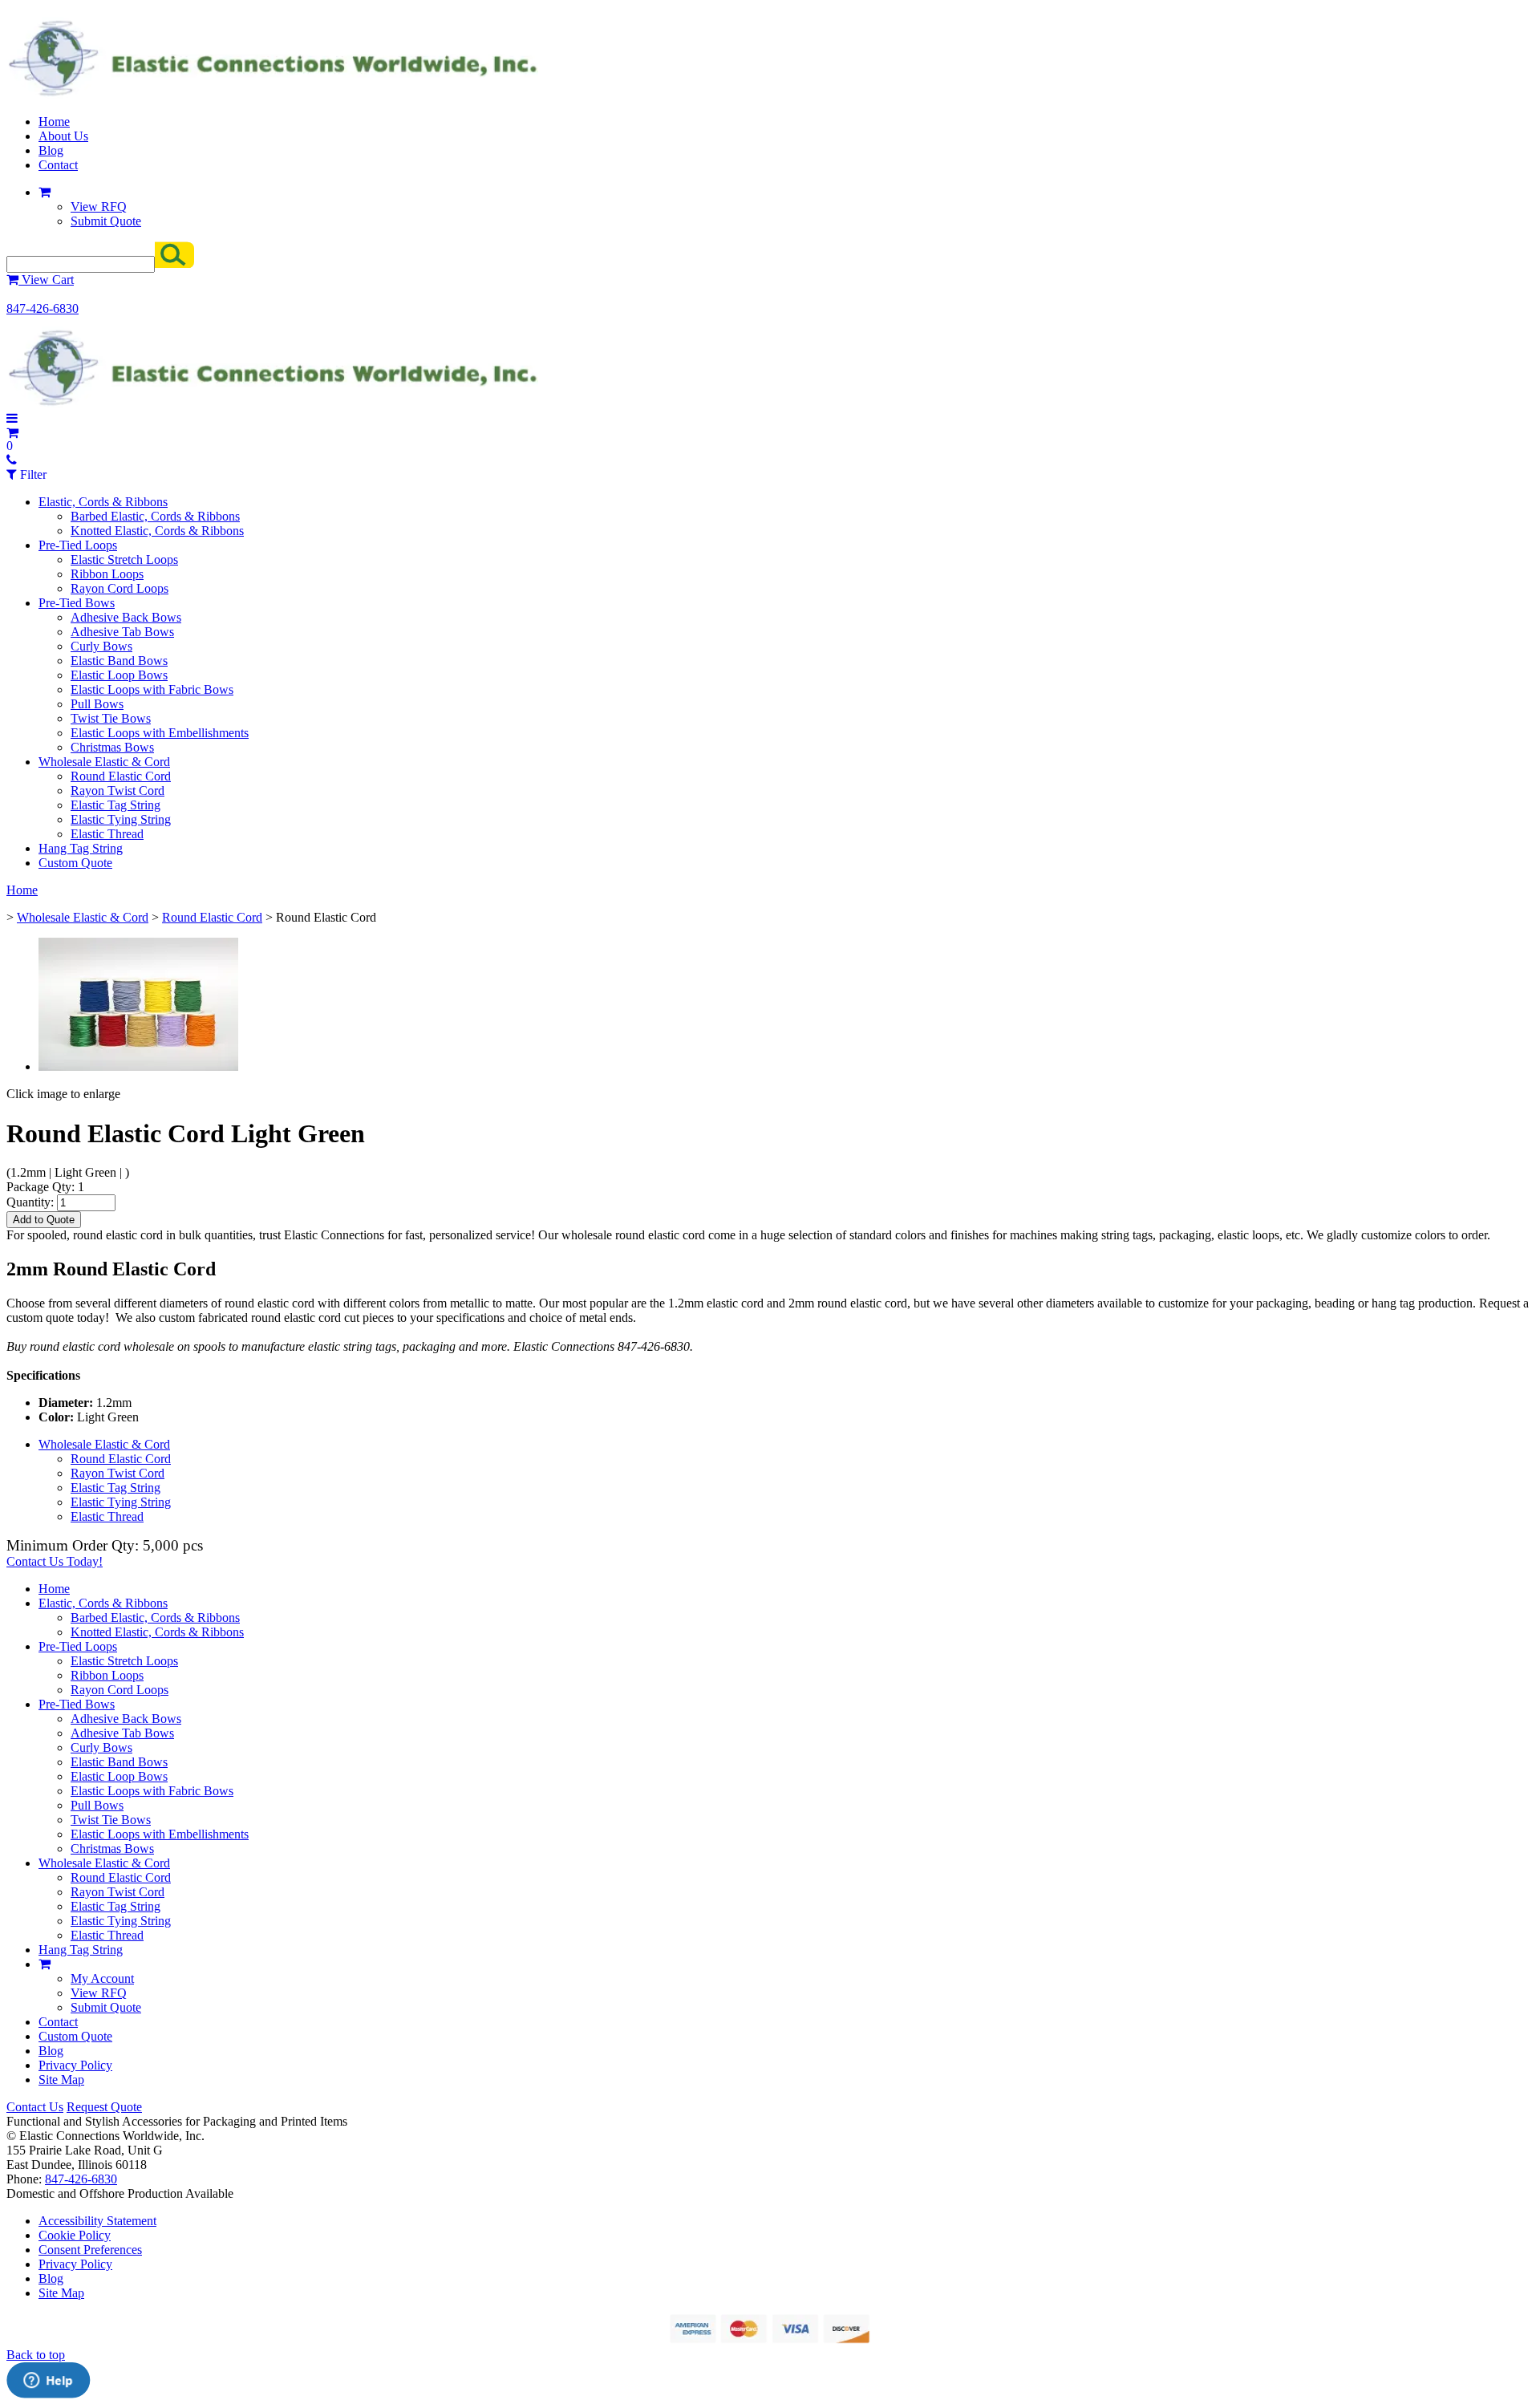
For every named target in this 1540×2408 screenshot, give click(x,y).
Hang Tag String (81, 848)
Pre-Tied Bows (77, 603)
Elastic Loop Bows (119, 675)
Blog (51, 150)
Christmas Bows (112, 747)
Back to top (36, 2355)
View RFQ (99, 207)
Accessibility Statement (97, 2221)
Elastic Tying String (121, 819)
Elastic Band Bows (119, 661)
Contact (58, 165)
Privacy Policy (75, 2065)
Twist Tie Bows (111, 718)
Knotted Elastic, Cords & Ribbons (157, 531)
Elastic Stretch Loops (124, 559)
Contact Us (35, 2107)
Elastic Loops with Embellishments (160, 733)
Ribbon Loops (107, 574)
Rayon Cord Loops (120, 588)
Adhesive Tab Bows (122, 632)
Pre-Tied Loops (78, 545)
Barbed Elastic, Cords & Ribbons (155, 516)
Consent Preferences (90, 2250)
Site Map (61, 2080)
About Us (63, 136)
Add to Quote (44, 1220)
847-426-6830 (43, 308)
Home (54, 122)
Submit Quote (106, 221)
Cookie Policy (75, 2235)
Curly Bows (101, 646)
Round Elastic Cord (121, 776)
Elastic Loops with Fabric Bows (152, 689)
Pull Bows (97, 704)
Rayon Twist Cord (118, 791)
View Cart (46, 280)
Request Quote (104, 2107)
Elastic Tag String (115, 805)
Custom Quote (75, 863)
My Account (102, 1978)
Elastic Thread (107, 834)
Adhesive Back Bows (126, 617)
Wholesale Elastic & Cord (104, 762)
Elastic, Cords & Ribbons (103, 502)
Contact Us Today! (55, 1561)
